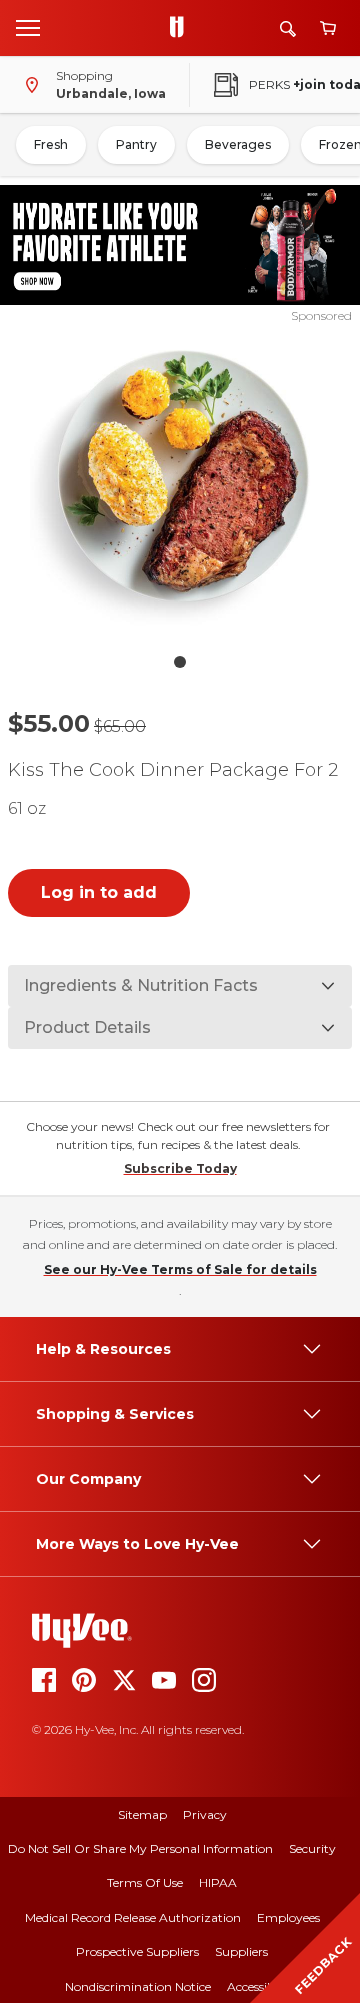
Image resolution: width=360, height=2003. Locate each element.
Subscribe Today (180, 1168)
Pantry (136, 144)
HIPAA (218, 1882)
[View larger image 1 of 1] (180, 484)
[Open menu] (28, 27)
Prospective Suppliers (137, 1951)
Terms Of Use (145, 1882)
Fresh (51, 144)
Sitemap (142, 1814)
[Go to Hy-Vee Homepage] (182, 28)
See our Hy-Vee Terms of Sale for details (180, 1269)
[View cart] (328, 28)
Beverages (238, 144)
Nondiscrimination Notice (138, 1986)
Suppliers (241, 1951)
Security (312, 1848)
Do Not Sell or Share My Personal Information (140, 1848)
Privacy (205, 1814)
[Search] (288, 28)
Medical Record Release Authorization (133, 1917)
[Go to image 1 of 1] (180, 662)
